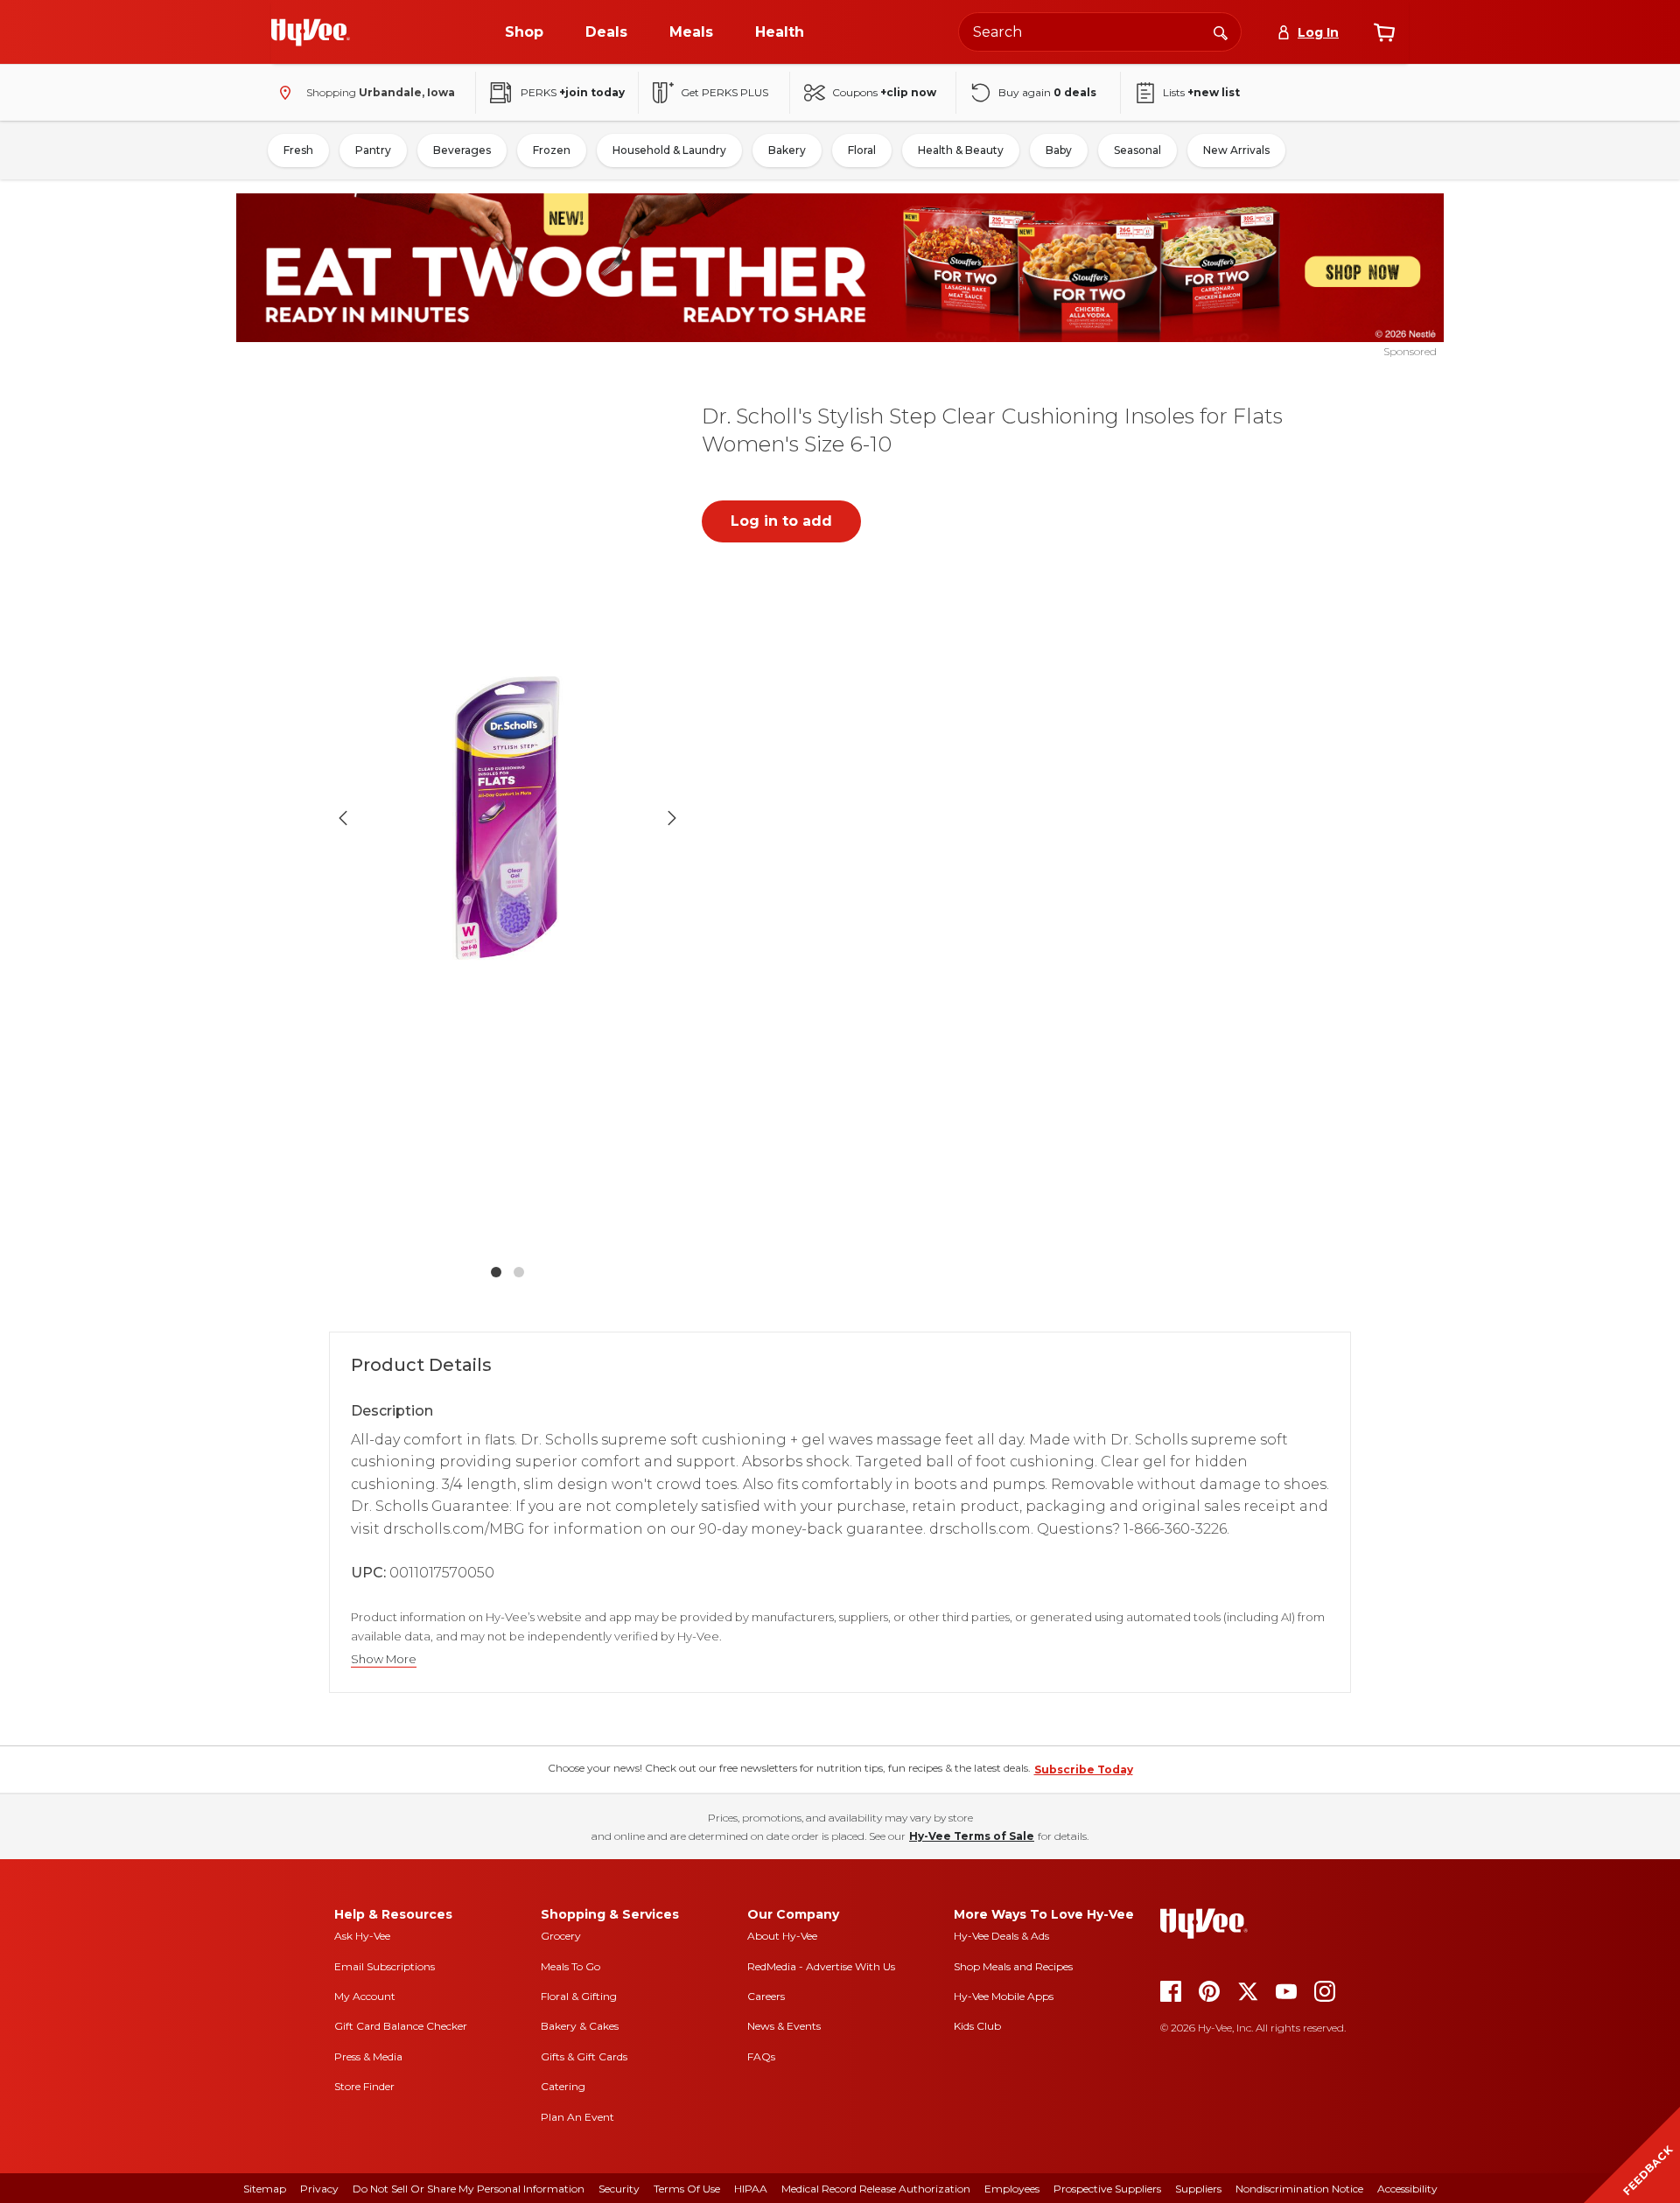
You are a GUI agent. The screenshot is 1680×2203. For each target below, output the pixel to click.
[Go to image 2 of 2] (519, 1272)
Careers (766, 1996)
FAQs (761, 2056)
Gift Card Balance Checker (401, 2026)
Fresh (298, 150)
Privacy (319, 2189)
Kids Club (977, 2026)
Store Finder (364, 2086)
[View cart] (1384, 32)
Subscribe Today (1084, 1769)
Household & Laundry (669, 150)
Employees (1012, 2189)
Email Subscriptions (385, 1966)
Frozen (552, 150)
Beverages (462, 150)
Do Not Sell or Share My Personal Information (469, 2189)
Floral (862, 150)
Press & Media (368, 2056)
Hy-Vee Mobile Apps (1004, 1996)
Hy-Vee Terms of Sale (972, 1836)
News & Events (784, 2026)
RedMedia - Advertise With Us (821, 1966)
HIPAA (751, 2189)
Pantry (373, 150)
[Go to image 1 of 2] (496, 1272)
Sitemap (265, 2189)
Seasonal (1137, 150)
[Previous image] (343, 818)
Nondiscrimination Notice (1299, 2189)
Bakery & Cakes (580, 2026)
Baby (1059, 150)
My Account (365, 1996)
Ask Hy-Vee (362, 1936)
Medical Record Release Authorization (876, 2189)
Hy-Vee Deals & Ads (1001, 1936)
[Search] (1221, 31)
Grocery (561, 1936)
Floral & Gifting (579, 1996)
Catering (563, 2086)
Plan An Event (577, 2117)
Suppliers (1198, 2189)
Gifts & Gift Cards (584, 2056)
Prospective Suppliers (1107, 2189)
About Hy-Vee (782, 1936)
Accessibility (1407, 2189)
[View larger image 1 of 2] (507, 818)
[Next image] (672, 818)
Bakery (787, 150)
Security (619, 2189)
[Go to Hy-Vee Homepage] (311, 32)
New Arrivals (1236, 150)
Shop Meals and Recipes (1013, 1966)
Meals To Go (570, 1966)
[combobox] (1100, 32)
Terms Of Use (687, 2189)
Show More (384, 1659)
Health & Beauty (961, 150)
